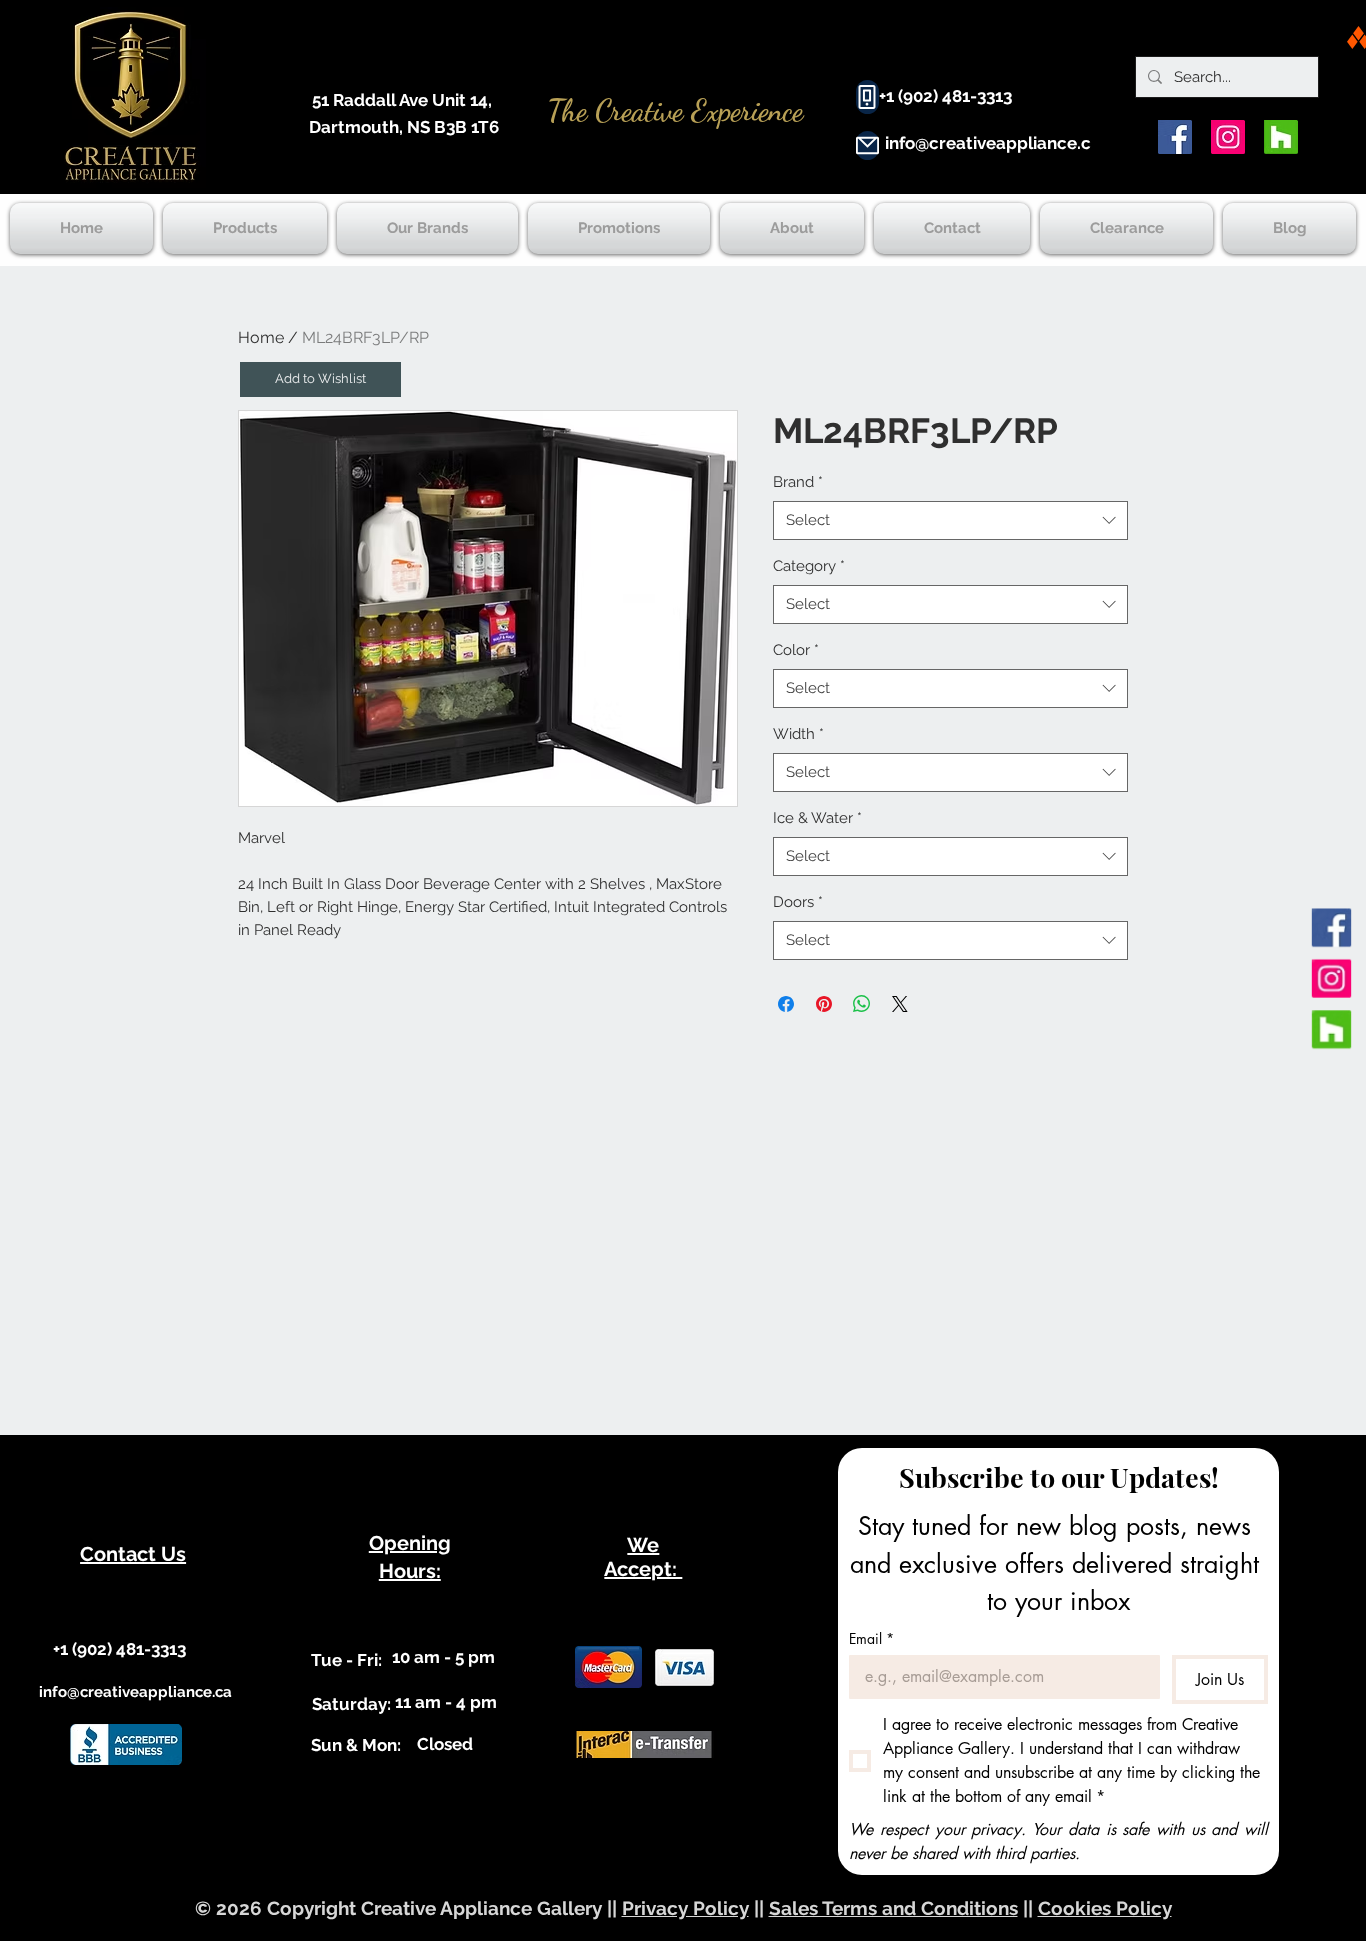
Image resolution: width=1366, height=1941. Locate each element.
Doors (798, 902)
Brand (798, 482)
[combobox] (950, 520)
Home (261, 337)
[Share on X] (900, 1004)
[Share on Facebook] (786, 1004)
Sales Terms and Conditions (893, 1908)
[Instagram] (1228, 137)
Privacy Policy (685, 1908)
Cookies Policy (1105, 1908)
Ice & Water (817, 818)
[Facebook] (1175, 137)
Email (871, 1638)
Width (798, 734)
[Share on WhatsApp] (862, 1004)
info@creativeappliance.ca (993, 143)
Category (809, 566)
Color (796, 650)
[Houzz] (1281, 137)
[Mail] (867, 145)
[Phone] (867, 97)
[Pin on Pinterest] (824, 1004)
